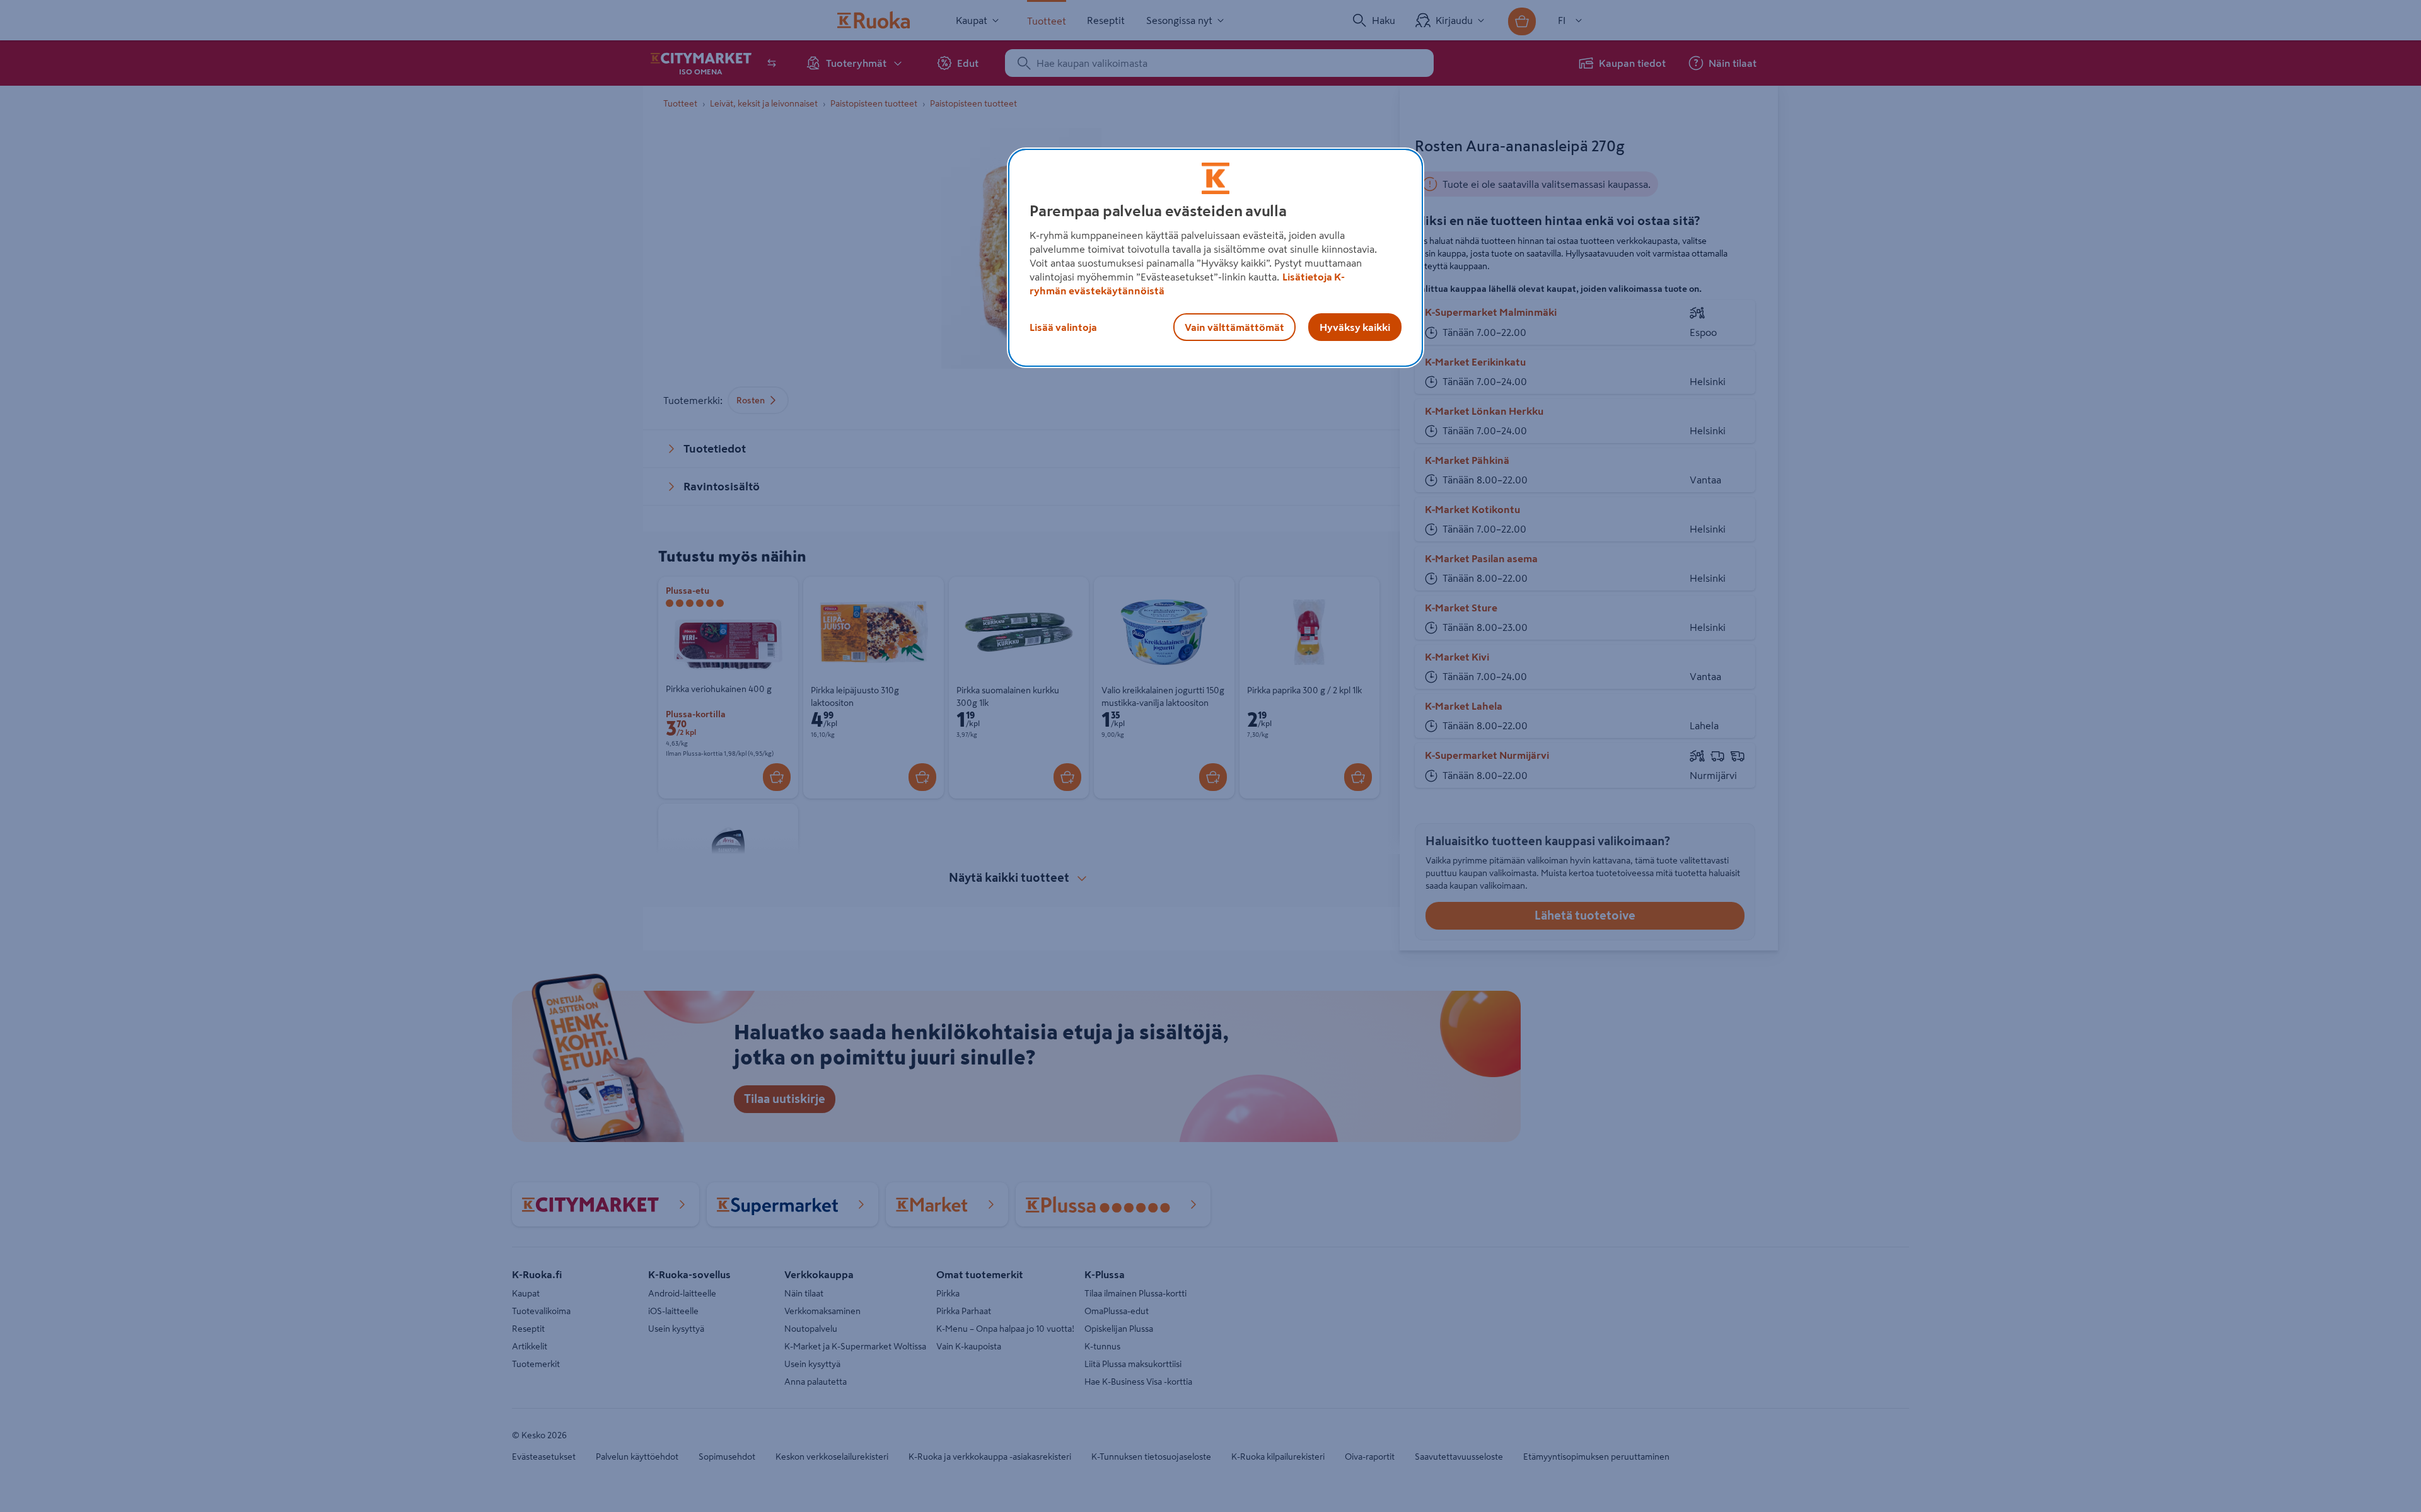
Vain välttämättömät (1234, 327)
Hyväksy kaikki (1355, 327)
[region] (1216, 258)
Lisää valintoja (1063, 327)
